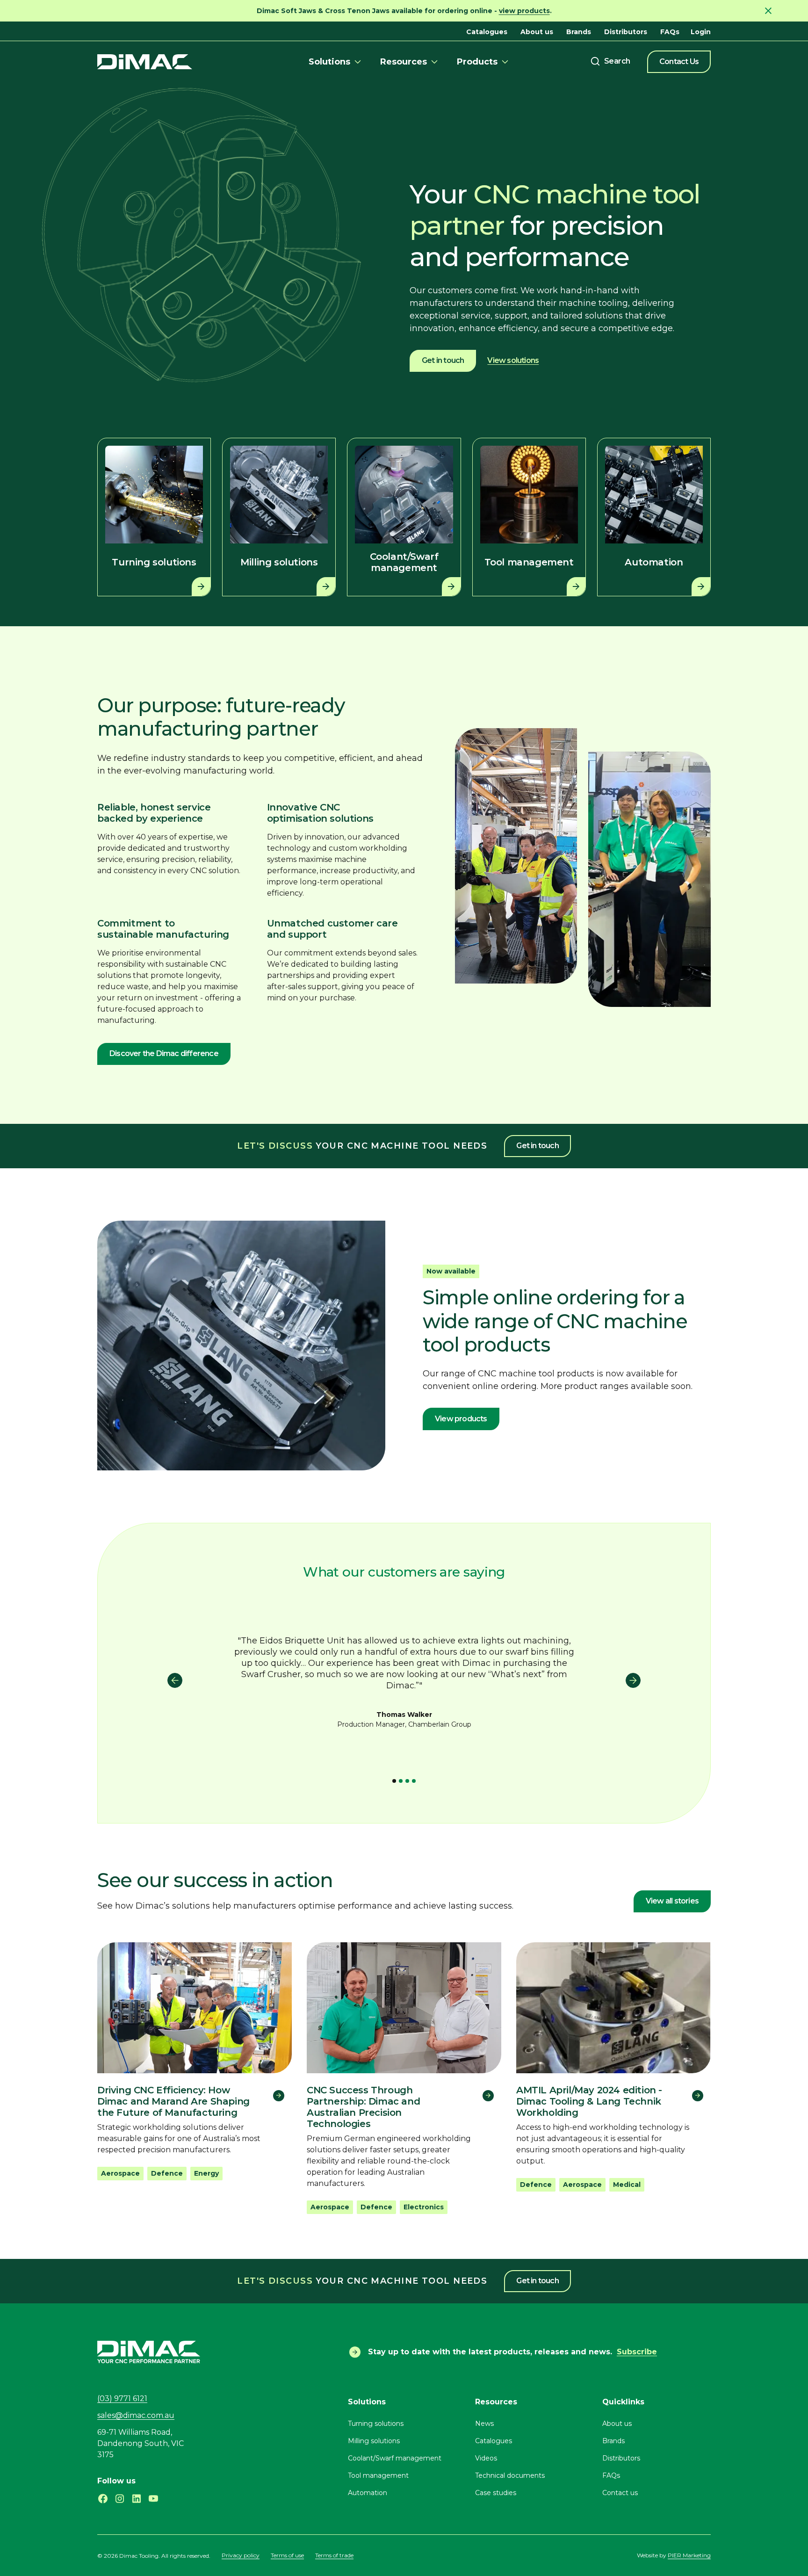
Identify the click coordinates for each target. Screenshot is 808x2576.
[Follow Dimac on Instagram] (120, 2499)
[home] (145, 62)
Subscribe (637, 2352)
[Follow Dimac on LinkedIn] (137, 2499)
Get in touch (443, 360)
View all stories (672, 1901)
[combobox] (610, 61)
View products (461, 1419)
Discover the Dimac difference (164, 1053)
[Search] (610, 61)
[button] (336, 62)
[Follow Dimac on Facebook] (103, 2499)
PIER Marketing (689, 2555)
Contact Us (679, 62)
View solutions (513, 360)
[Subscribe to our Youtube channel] (153, 2499)
